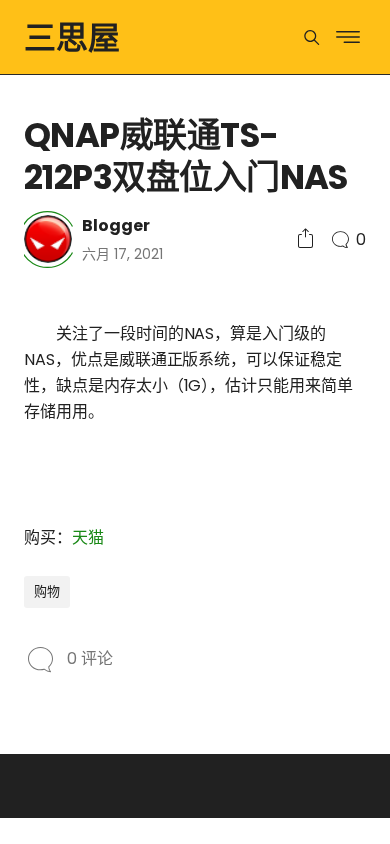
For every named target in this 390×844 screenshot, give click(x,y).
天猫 (88, 537)
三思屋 (72, 37)
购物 (47, 591)
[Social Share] (305, 239)
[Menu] (311, 37)
